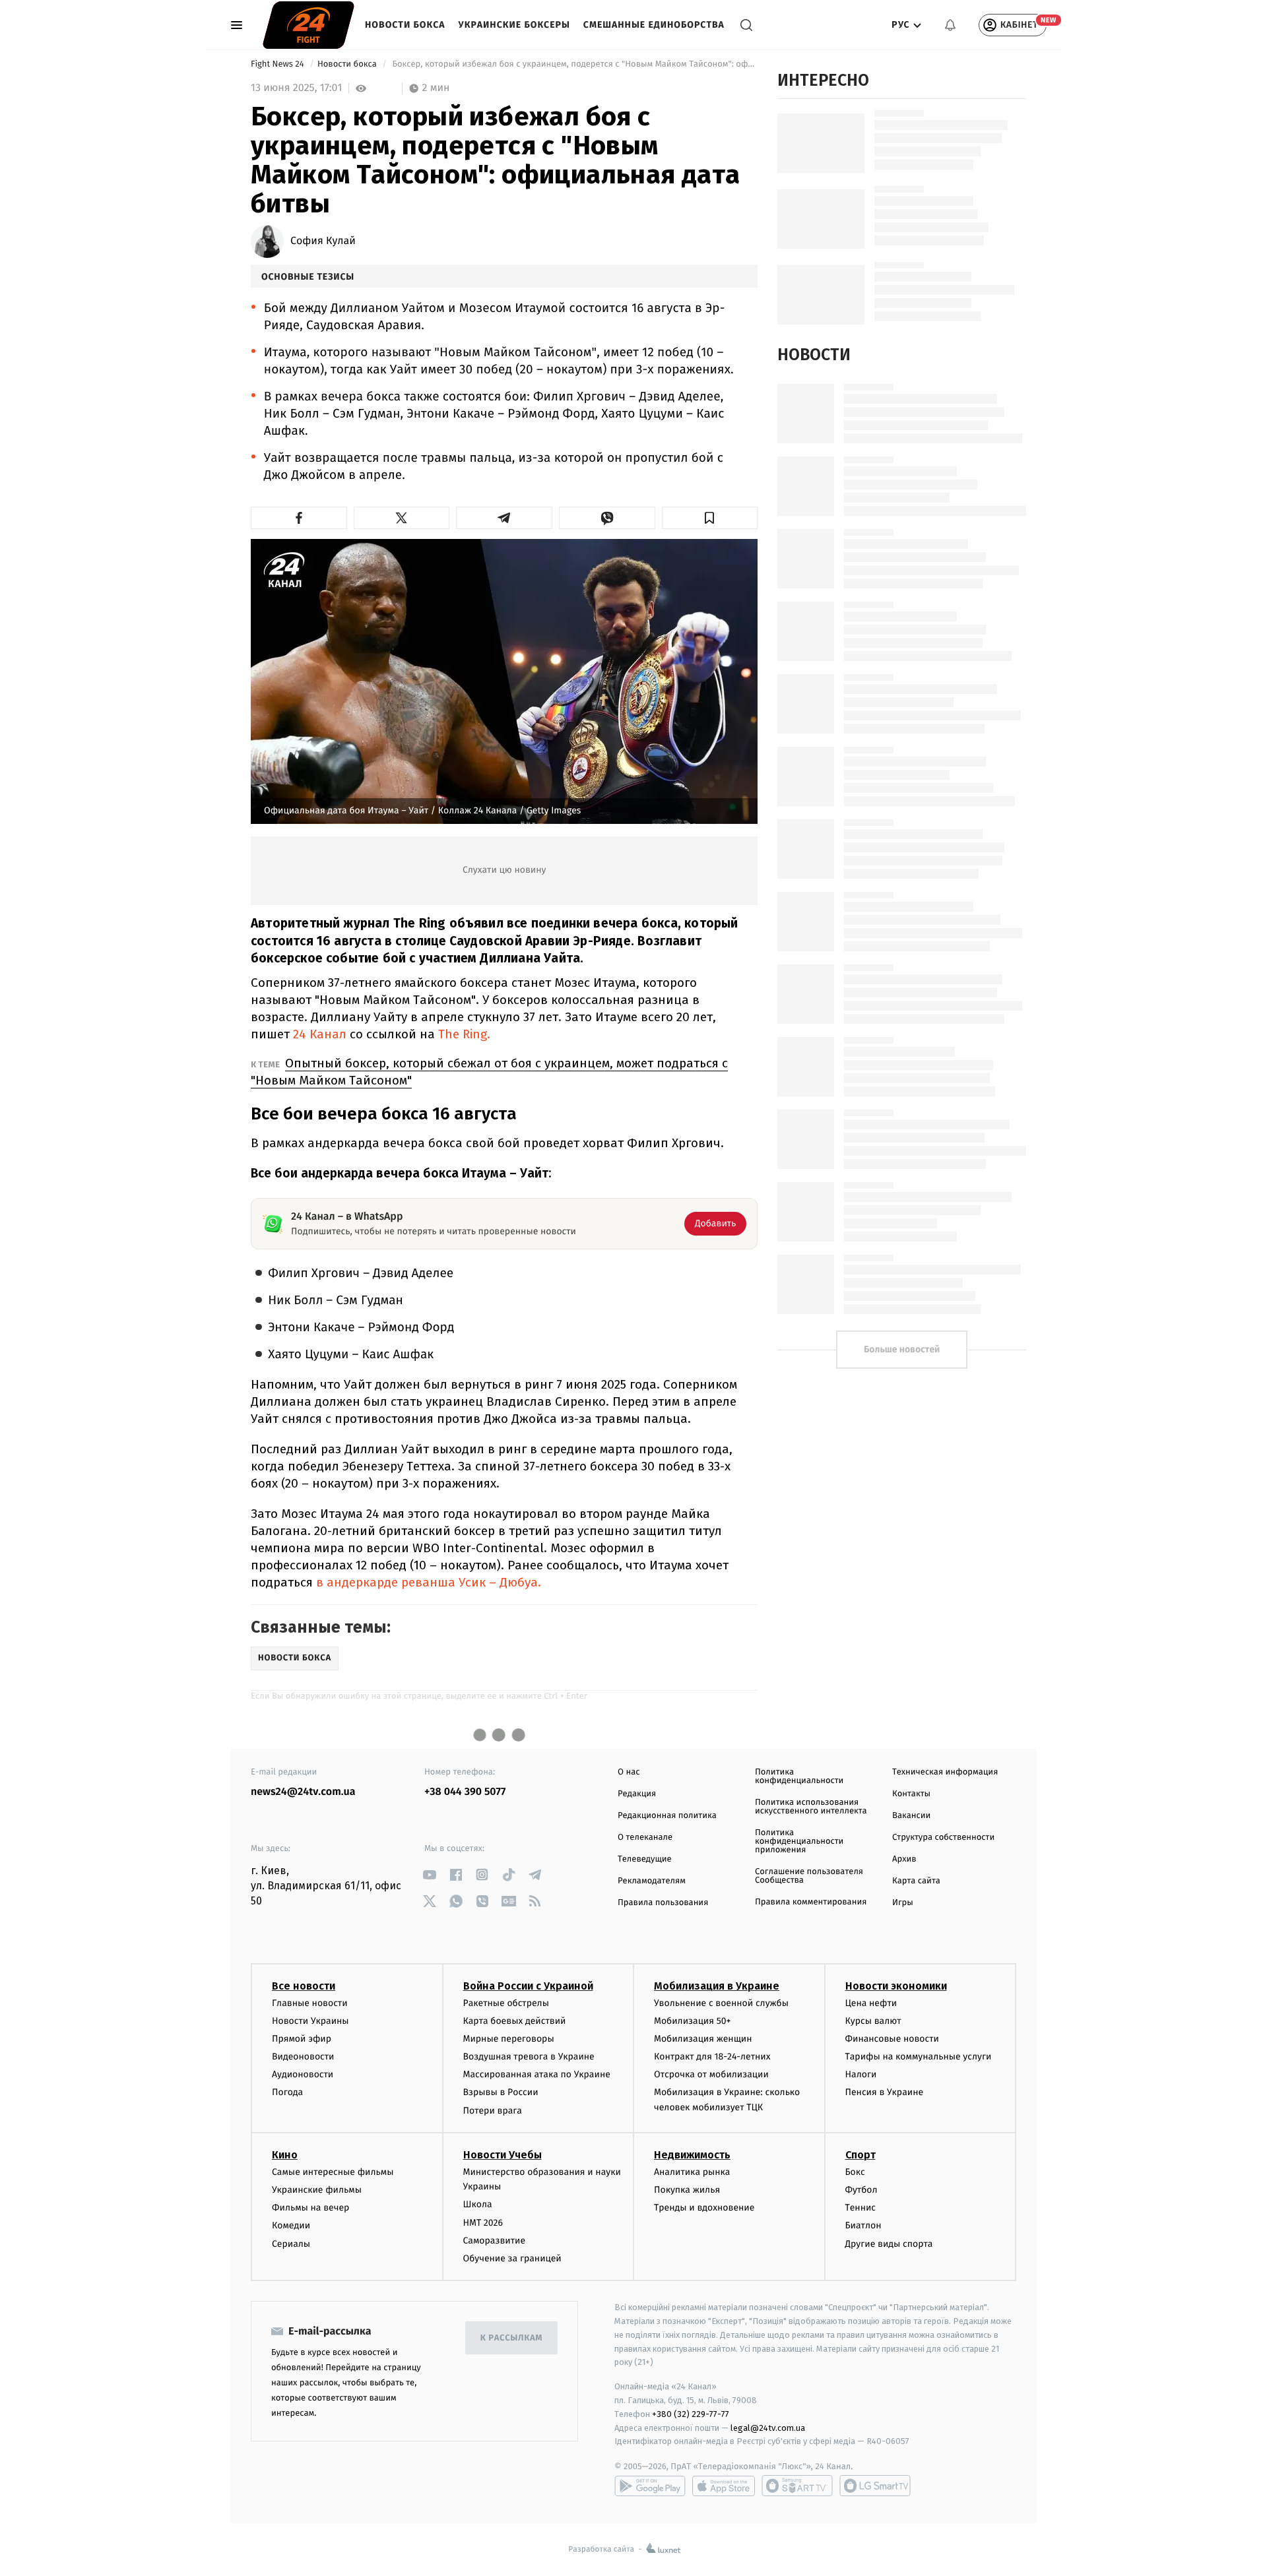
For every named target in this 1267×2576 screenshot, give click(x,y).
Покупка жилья (687, 2190)
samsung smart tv (875, 2486)
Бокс (855, 2172)
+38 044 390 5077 (465, 1792)
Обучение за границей (512, 2258)
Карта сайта (916, 1881)
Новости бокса (405, 25)
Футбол (861, 2190)
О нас (629, 1772)
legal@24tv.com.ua (768, 2428)
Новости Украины (310, 2021)
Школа (478, 2204)
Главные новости (310, 2003)
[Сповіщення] (950, 25)
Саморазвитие (495, 2241)
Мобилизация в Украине (717, 1986)
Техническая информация (945, 1772)
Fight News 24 (278, 64)
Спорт (861, 2155)
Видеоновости (303, 2057)
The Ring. (464, 1034)
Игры (903, 1903)
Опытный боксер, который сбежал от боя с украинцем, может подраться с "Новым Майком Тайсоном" (489, 1072)
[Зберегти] (710, 518)
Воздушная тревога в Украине (529, 2057)
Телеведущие (645, 1859)
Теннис (861, 2208)
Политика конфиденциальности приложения (799, 1841)
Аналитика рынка (692, 2172)
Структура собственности (943, 1838)
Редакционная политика (667, 1816)
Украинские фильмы (317, 2190)
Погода (287, 2092)
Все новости (304, 1986)
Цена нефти (871, 2003)
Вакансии (911, 1816)
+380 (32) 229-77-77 (691, 2414)
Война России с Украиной (528, 1986)
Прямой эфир (302, 2039)
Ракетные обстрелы (506, 2003)
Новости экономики (896, 1986)
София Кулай (323, 241)
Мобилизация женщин (703, 2039)
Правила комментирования (811, 1902)
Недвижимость (692, 2155)
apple (724, 2486)
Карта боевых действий (515, 2021)
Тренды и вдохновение (704, 2208)
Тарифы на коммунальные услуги (919, 2057)
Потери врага (493, 2111)
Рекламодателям (652, 1881)
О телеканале (645, 1838)
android (650, 2486)
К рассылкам (511, 2338)
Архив (904, 1859)
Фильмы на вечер (310, 2208)
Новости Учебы (503, 2155)
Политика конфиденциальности (799, 1776)
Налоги (861, 2074)
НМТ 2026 (483, 2223)
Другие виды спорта (889, 2244)
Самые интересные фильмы (333, 2172)
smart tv (797, 2486)
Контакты (911, 1794)
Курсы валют (873, 2021)
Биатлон (863, 2225)
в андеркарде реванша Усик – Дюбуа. (427, 1582)
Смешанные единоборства (654, 25)
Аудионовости (303, 2074)
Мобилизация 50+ (692, 2021)
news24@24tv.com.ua (303, 1792)
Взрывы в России (501, 2092)
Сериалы (291, 2244)
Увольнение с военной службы (721, 2003)
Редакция (637, 1794)
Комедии (291, 2225)
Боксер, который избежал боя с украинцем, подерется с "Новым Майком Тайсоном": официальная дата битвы (574, 64)
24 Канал (320, 1034)
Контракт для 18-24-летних (712, 2057)
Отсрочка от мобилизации (711, 2074)
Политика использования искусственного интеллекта (811, 1807)
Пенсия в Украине (885, 2092)
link (429, 1874)
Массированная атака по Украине (537, 2074)
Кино (285, 2155)
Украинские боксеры (514, 25)
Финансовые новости (892, 2039)
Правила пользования (663, 1903)
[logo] (309, 25)
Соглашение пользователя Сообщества (809, 1876)
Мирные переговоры (509, 2039)
